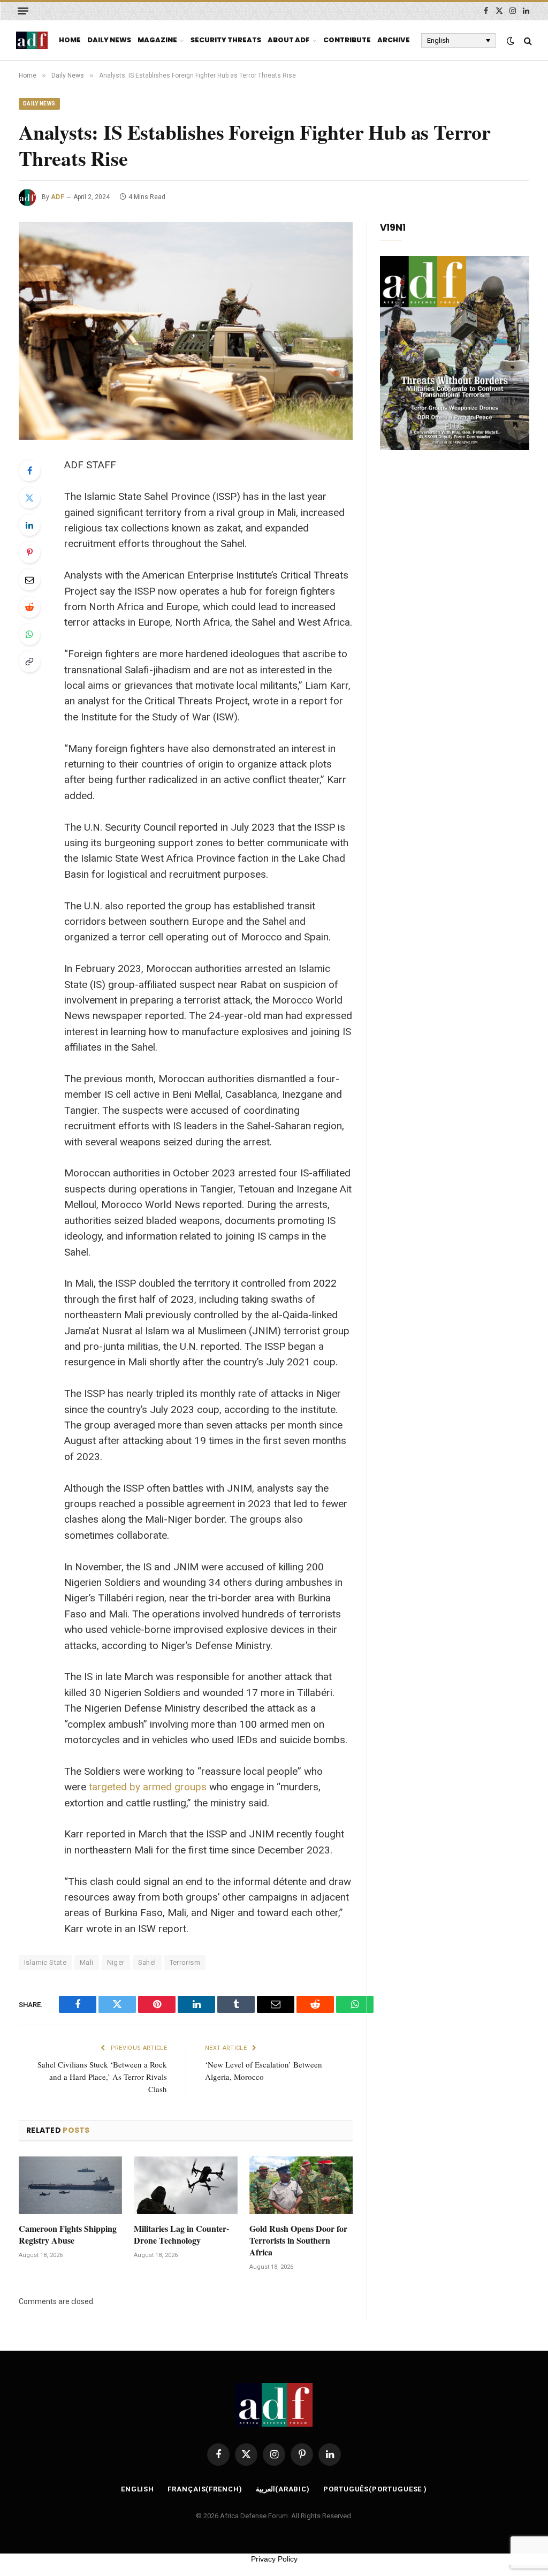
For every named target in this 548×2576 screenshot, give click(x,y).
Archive (394, 40)
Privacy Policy (274, 2559)
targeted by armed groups (148, 1787)
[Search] (527, 40)
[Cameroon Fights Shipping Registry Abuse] (70, 2186)
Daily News (109, 40)
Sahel (147, 1962)
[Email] (29, 580)
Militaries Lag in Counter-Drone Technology (181, 2235)
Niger (116, 1962)
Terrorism (185, 1962)
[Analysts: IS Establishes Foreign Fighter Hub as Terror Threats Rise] (186, 331)
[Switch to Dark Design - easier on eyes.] (511, 41)
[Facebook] (29, 470)
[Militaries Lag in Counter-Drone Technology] (185, 2186)
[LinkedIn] (29, 525)
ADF (58, 197)
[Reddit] (29, 607)
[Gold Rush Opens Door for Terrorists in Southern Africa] (301, 2186)
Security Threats (226, 40)
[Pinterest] (29, 552)
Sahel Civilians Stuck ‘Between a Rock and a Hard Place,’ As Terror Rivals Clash (102, 2077)
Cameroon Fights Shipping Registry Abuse (68, 2235)
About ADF (289, 40)
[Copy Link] (29, 662)
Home (70, 40)
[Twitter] (29, 498)
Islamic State (45, 1962)
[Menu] (23, 11)
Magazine (157, 40)
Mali (87, 1962)
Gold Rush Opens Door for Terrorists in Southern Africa (298, 2240)
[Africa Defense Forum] (32, 41)
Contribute (347, 40)
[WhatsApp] (29, 634)
